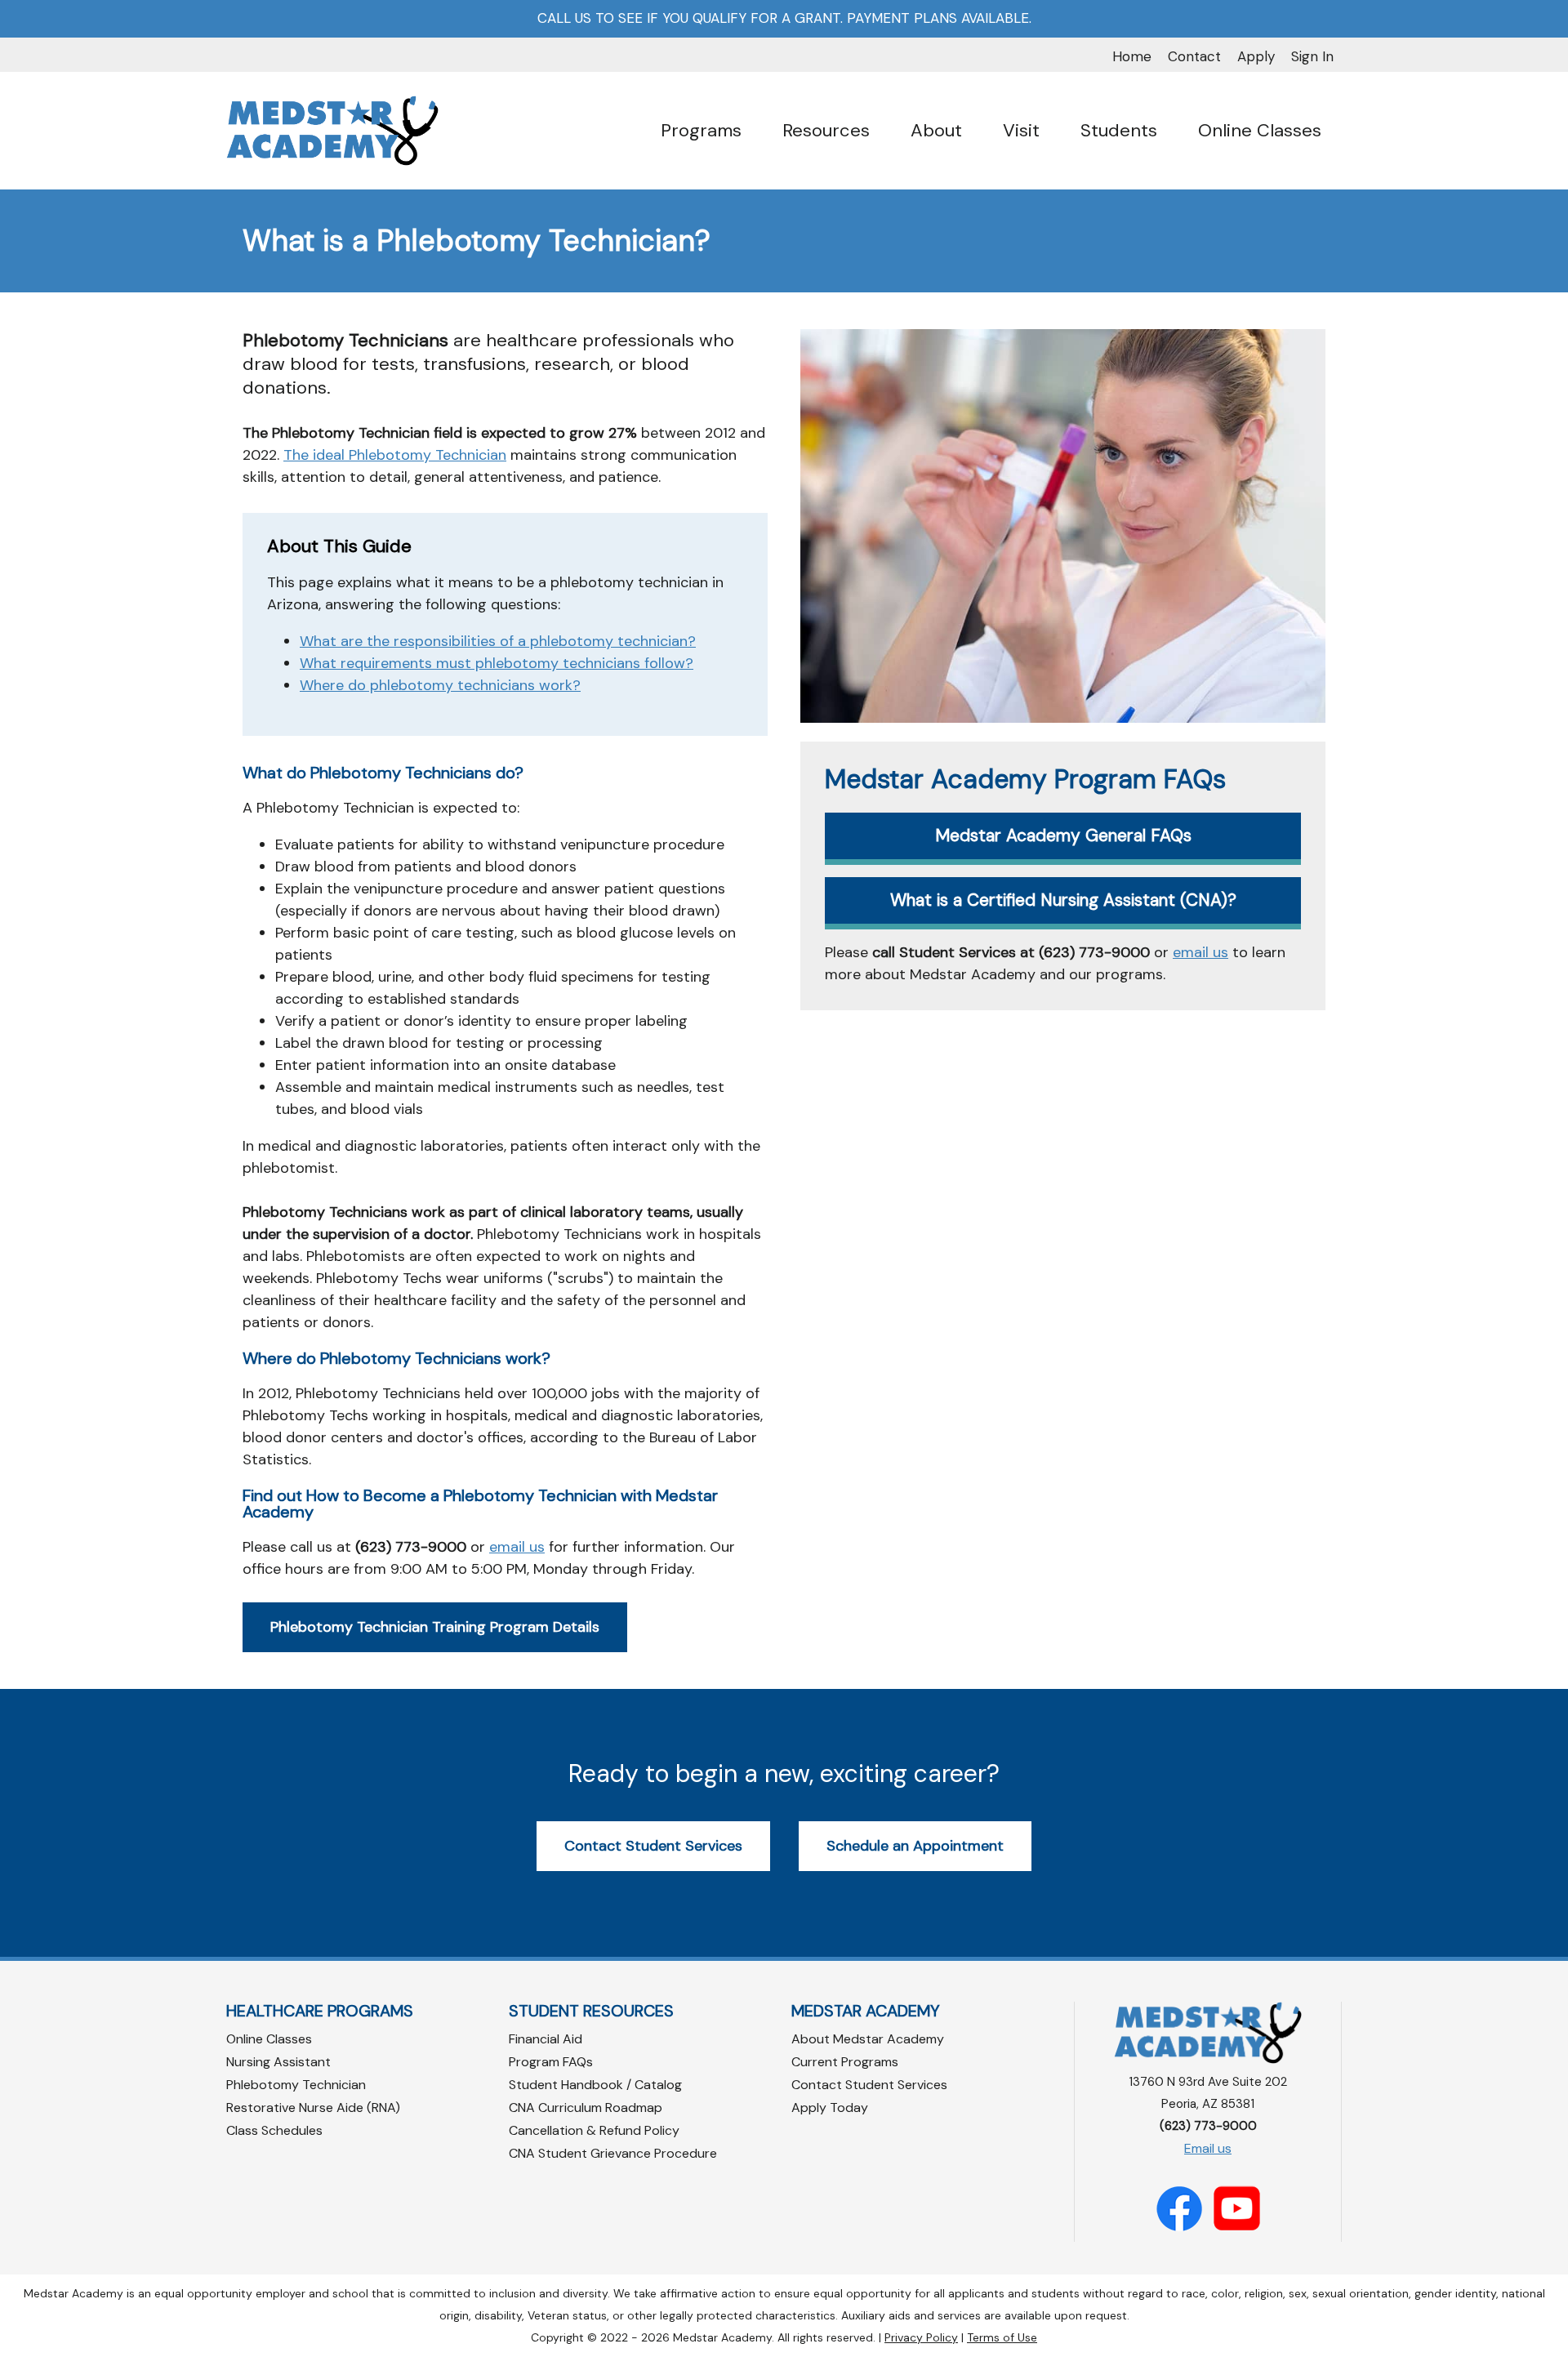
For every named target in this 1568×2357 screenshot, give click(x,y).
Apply (1256, 56)
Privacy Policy (921, 2337)
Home (1132, 56)
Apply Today (830, 2107)
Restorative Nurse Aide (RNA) (313, 2107)
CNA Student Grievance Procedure (613, 2153)
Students (1119, 130)
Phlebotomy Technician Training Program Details (435, 1627)
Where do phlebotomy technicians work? (440, 685)
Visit (1021, 130)
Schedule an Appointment (915, 1846)
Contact (1194, 56)
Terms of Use (1002, 2337)
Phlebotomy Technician (296, 2085)
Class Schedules (274, 2130)
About (936, 130)
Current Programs (845, 2062)
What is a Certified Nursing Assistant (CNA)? (1063, 900)
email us (517, 1547)
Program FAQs (551, 2062)
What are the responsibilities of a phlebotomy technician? (498, 641)
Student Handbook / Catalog (595, 2085)
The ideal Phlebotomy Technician (395, 455)
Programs (701, 130)
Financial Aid (546, 2039)
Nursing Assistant (278, 2062)
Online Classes (1260, 130)
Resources (826, 130)
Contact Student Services (653, 1846)
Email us (1208, 2148)
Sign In (1312, 56)
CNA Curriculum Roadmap (586, 2107)
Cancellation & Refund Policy (594, 2130)
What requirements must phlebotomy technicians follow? (497, 663)
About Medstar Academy (868, 2039)
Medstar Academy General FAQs (1063, 835)
